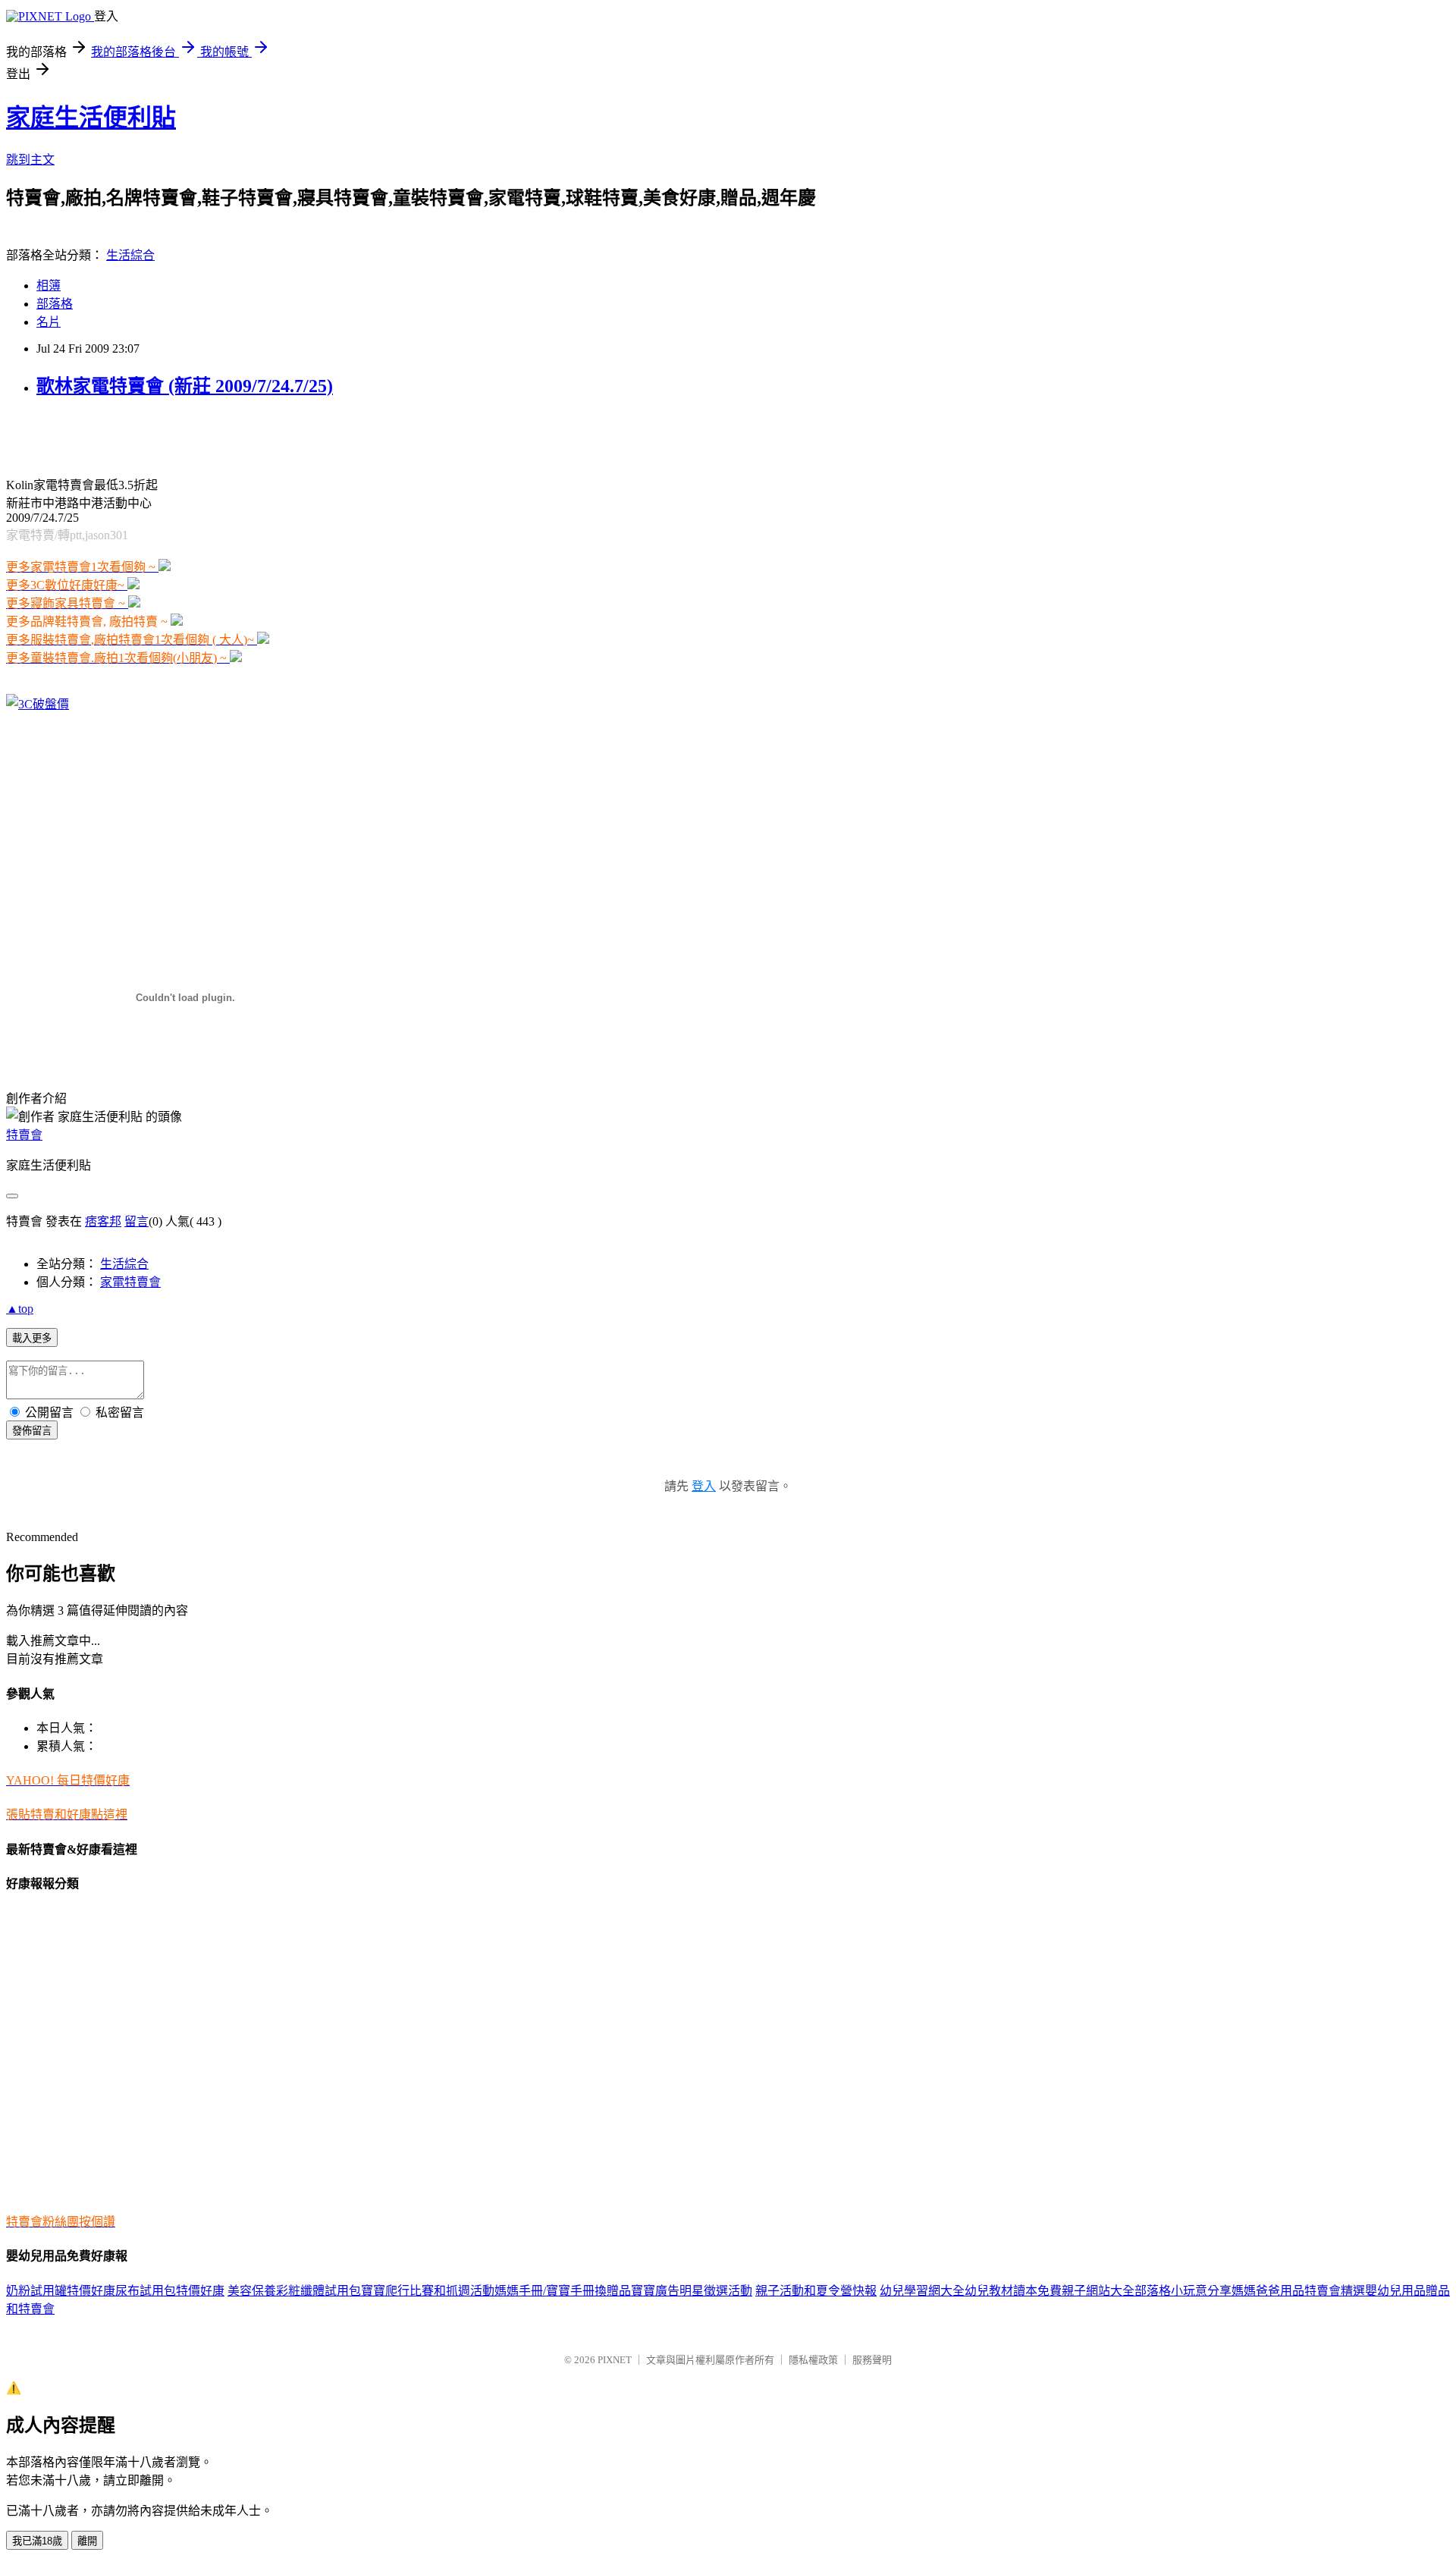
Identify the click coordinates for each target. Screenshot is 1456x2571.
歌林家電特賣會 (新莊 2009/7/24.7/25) (185, 386)
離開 (87, 2541)
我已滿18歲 (37, 2541)
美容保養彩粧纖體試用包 (294, 2291)
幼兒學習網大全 (922, 2291)
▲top (20, 1309)
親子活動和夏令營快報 (816, 2291)
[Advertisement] (184, 435)
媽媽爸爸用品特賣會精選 (1298, 2291)
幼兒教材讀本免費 (1013, 2291)
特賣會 (24, 1135)
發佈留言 (32, 1431)
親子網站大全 (1098, 2291)
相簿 (49, 286)
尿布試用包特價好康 (170, 2291)
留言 (136, 1221)
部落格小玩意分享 (1183, 2291)
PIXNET (615, 2360)
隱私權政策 (813, 2360)
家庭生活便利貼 (91, 118)
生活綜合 (130, 255)
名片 (49, 322)
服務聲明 (872, 2360)
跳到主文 (30, 160)
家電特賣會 (130, 1282)
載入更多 (32, 1338)
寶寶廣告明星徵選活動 (692, 2291)
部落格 (55, 304)
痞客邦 (103, 1221)
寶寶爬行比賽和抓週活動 (428, 2291)
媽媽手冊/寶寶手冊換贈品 (563, 2291)
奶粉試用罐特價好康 (61, 2291)
